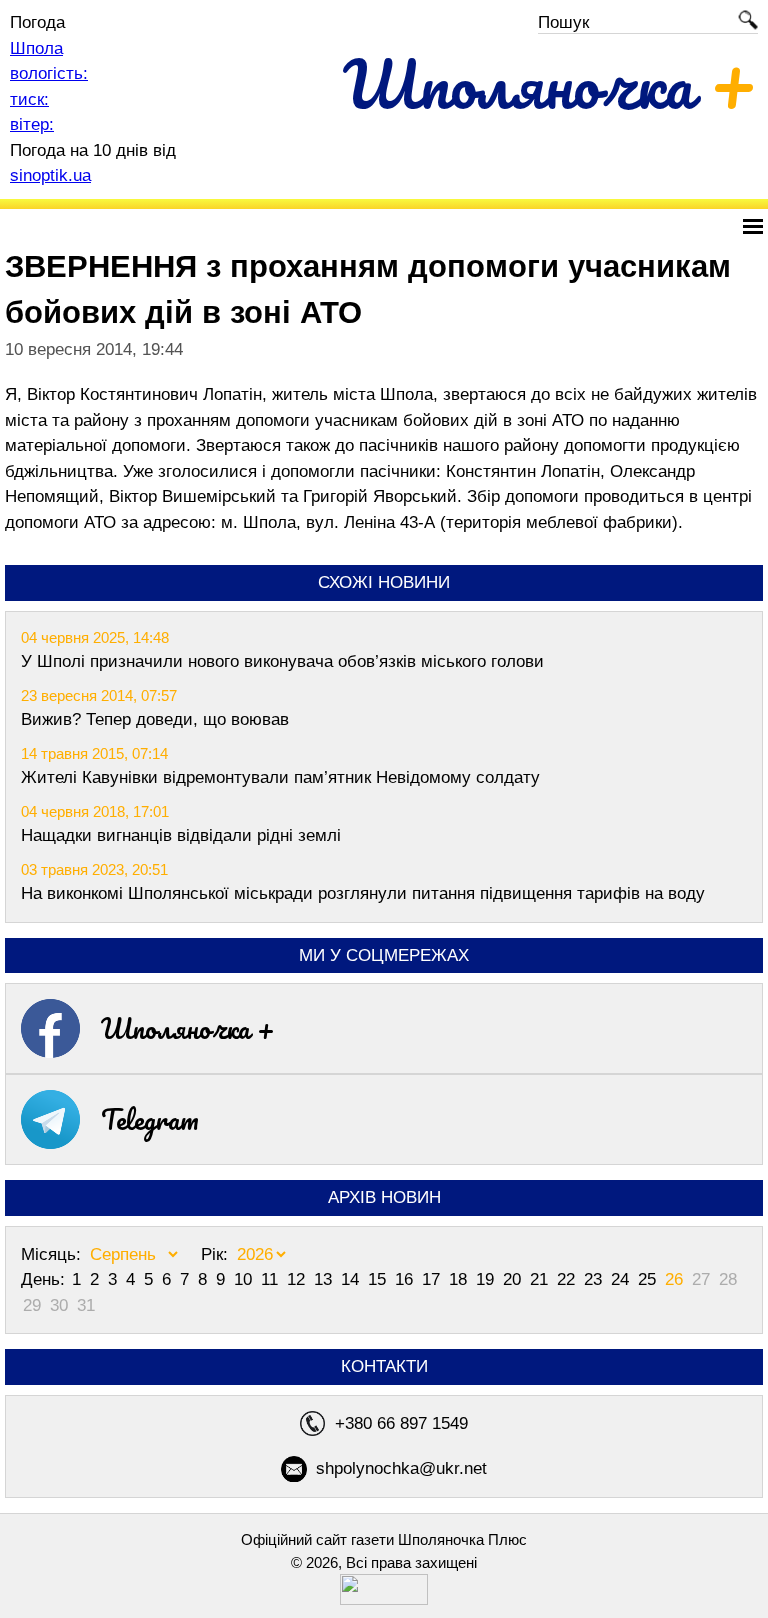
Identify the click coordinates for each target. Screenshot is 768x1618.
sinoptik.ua (50, 175)
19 (487, 1279)
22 (568, 1279)
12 (298, 1279)
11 (272, 1279)
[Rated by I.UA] (384, 1599)
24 (622, 1279)
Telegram (150, 1119)
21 (541, 1279)
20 (514, 1279)
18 (460, 1279)
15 (379, 1279)
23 (595, 1279)
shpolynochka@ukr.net (401, 1468)
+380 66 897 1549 (401, 1423)
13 (325, 1279)
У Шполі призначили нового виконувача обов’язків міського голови (282, 661)
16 (406, 1279)
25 (649, 1279)
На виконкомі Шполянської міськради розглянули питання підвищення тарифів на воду (363, 893)
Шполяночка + (188, 1028)
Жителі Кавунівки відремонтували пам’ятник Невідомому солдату (280, 777)
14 (352, 1279)
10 (245, 1279)
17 (433, 1279)
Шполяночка (550, 83)
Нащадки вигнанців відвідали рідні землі (181, 835)
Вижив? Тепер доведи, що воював (155, 719)
